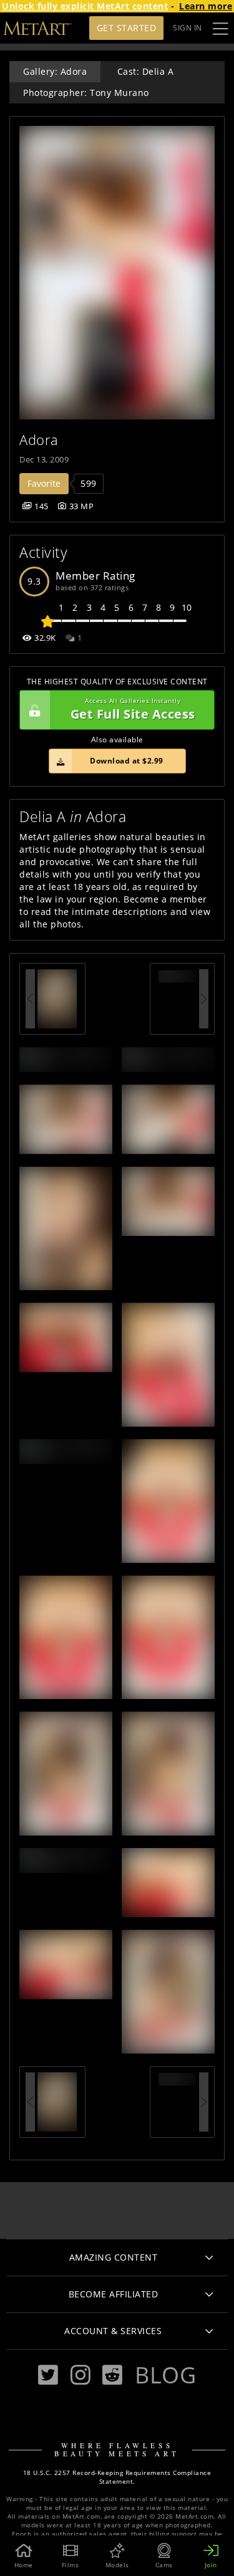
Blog (165, 2375)
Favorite (44, 483)
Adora (39, 440)
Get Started (127, 28)
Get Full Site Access (133, 710)
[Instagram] (80, 2375)
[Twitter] (48, 2375)
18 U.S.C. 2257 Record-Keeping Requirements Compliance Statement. (117, 2477)
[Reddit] (112, 2375)
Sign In (188, 28)
